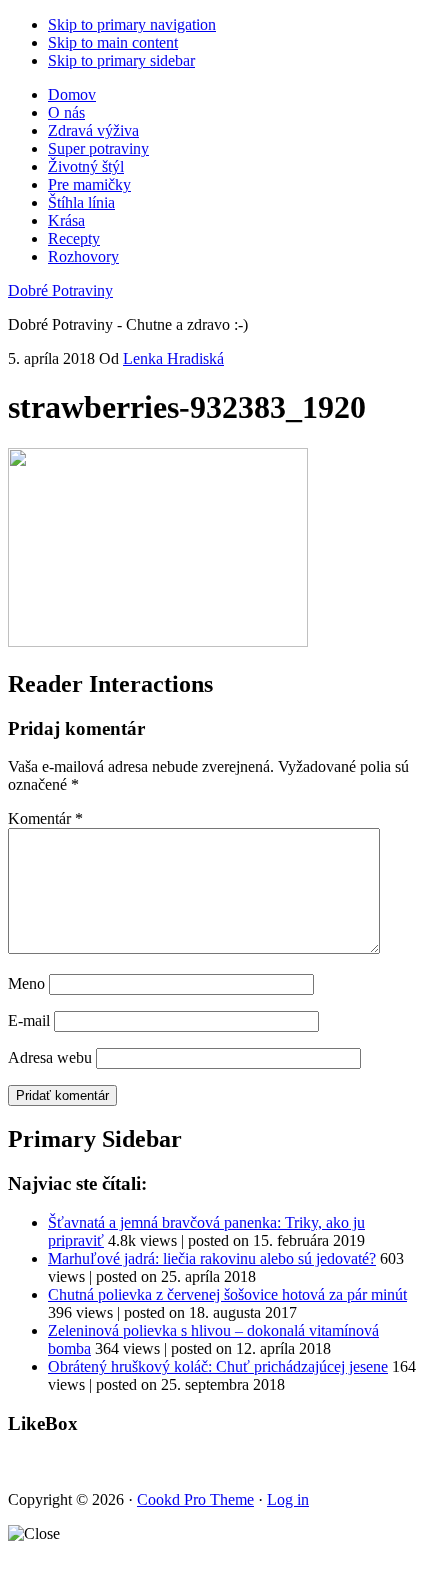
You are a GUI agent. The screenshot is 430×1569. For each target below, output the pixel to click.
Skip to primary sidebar (121, 60)
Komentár (45, 818)
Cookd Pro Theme (195, 1499)
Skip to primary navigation (132, 24)
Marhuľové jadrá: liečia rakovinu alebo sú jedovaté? (212, 1258)
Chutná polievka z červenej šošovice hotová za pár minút (227, 1294)
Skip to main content (113, 42)
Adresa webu (50, 1057)
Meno (26, 983)
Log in (288, 1499)
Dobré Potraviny (60, 290)
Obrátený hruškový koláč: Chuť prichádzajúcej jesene (218, 1366)
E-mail (29, 1020)
